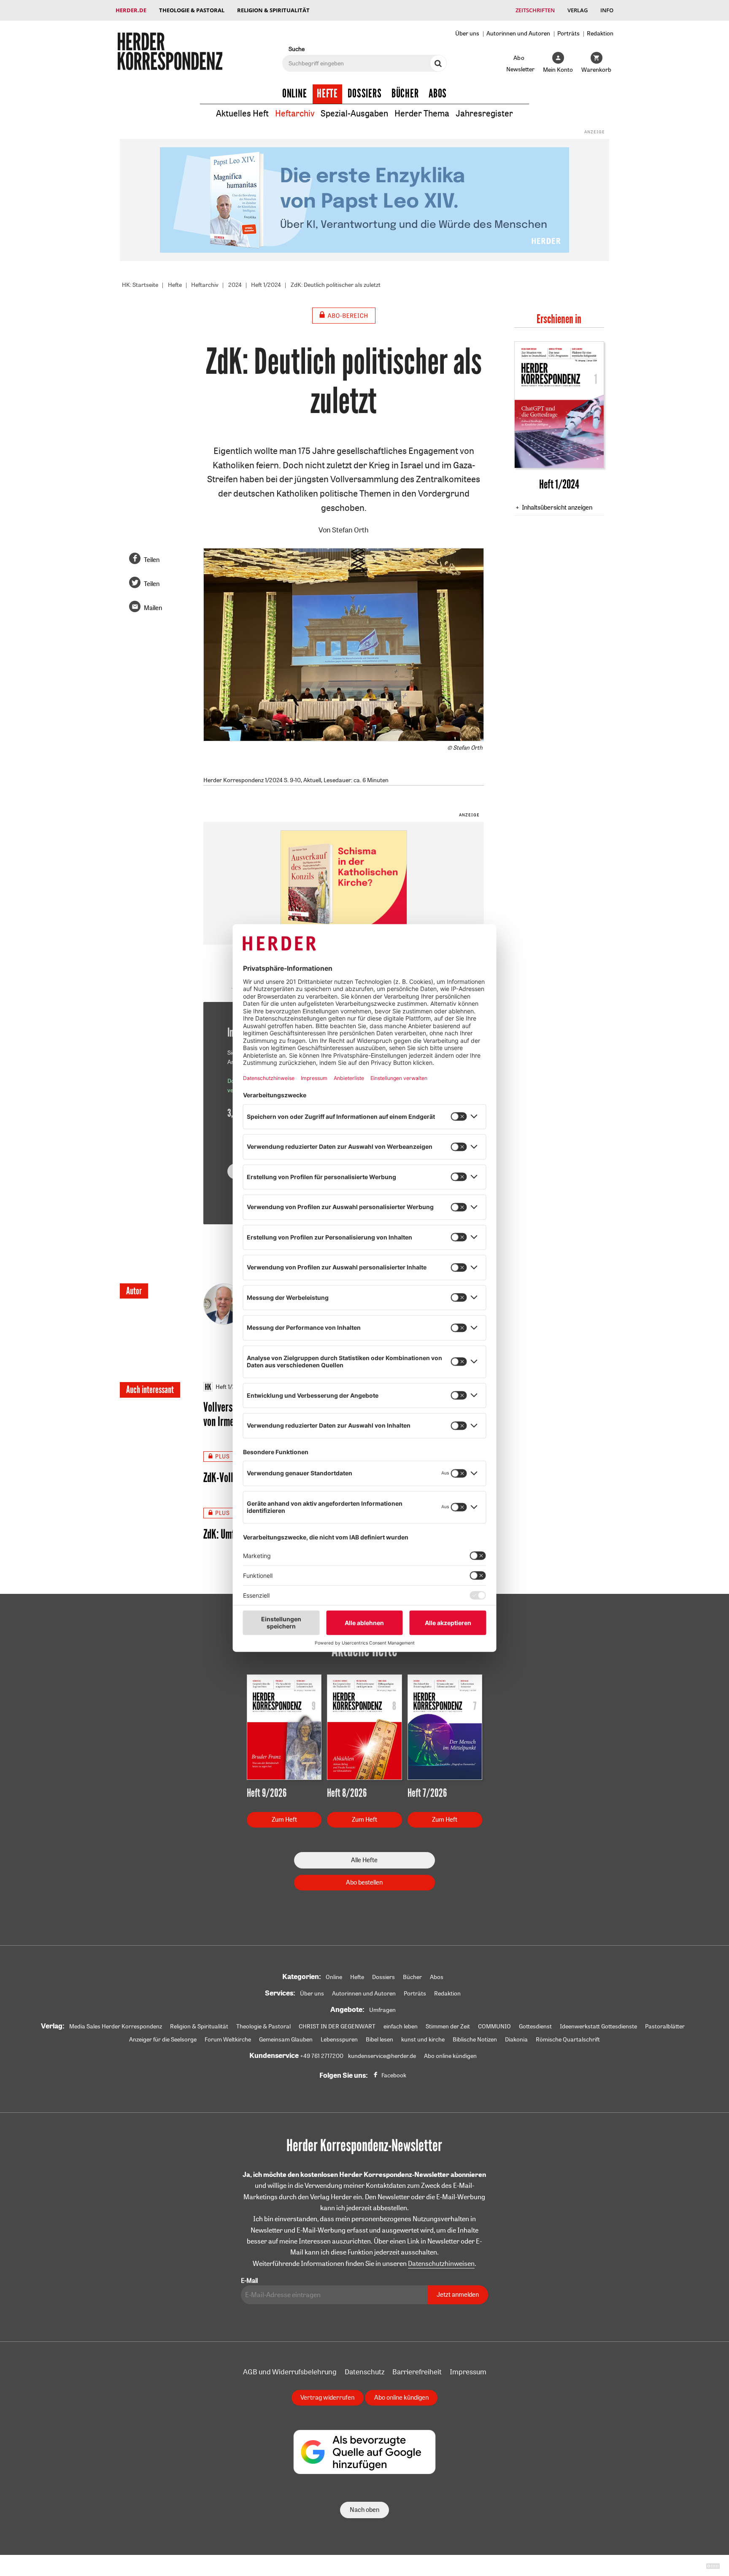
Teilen (152, 560)
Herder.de (131, 10)
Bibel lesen (379, 2039)
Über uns (467, 33)
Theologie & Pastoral (192, 10)
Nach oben (364, 2510)
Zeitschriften (535, 10)
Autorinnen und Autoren (518, 33)
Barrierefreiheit (417, 2372)
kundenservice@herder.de (382, 2056)
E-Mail (249, 2280)
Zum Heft (284, 1819)
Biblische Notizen (475, 2039)
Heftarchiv (295, 113)
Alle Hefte (364, 1860)
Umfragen (382, 2010)
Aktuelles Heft (242, 113)
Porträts (568, 33)
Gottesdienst (535, 2026)
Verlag (578, 10)
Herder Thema (422, 113)
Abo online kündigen (450, 2056)
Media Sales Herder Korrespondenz (116, 2026)
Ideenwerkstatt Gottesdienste (598, 2026)
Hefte (327, 94)
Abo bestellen (364, 1882)
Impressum (468, 2372)
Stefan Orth (350, 530)
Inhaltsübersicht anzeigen (557, 507)
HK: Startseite (140, 285)
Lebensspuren (339, 2039)
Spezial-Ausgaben (354, 113)
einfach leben (401, 2026)
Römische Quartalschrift (568, 2039)
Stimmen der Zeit (448, 2026)
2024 (235, 285)
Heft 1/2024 (266, 285)
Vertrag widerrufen (327, 2397)
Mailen (153, 608)
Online (295, 94)
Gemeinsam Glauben (286, 2039)
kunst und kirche (423, 2039)
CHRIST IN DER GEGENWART (337, 2026)
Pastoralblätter (665, 2026)
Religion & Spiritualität (273, 10)
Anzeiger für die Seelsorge (163, 2039)
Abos (438, 94)
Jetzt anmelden (458, 2294)
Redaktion (600, 33)
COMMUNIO (494, 2026)
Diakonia (516, 2039)
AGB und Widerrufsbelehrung (290, 2372)
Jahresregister (484, 113)
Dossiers (365, 94)
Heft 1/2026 (231, 1387)
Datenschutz (364, 2372)
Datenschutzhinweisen (441, 2263)
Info (607, 10)
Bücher (405, 94)
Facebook (394, 2075)
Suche (297, 49)
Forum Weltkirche (228, 2039)
